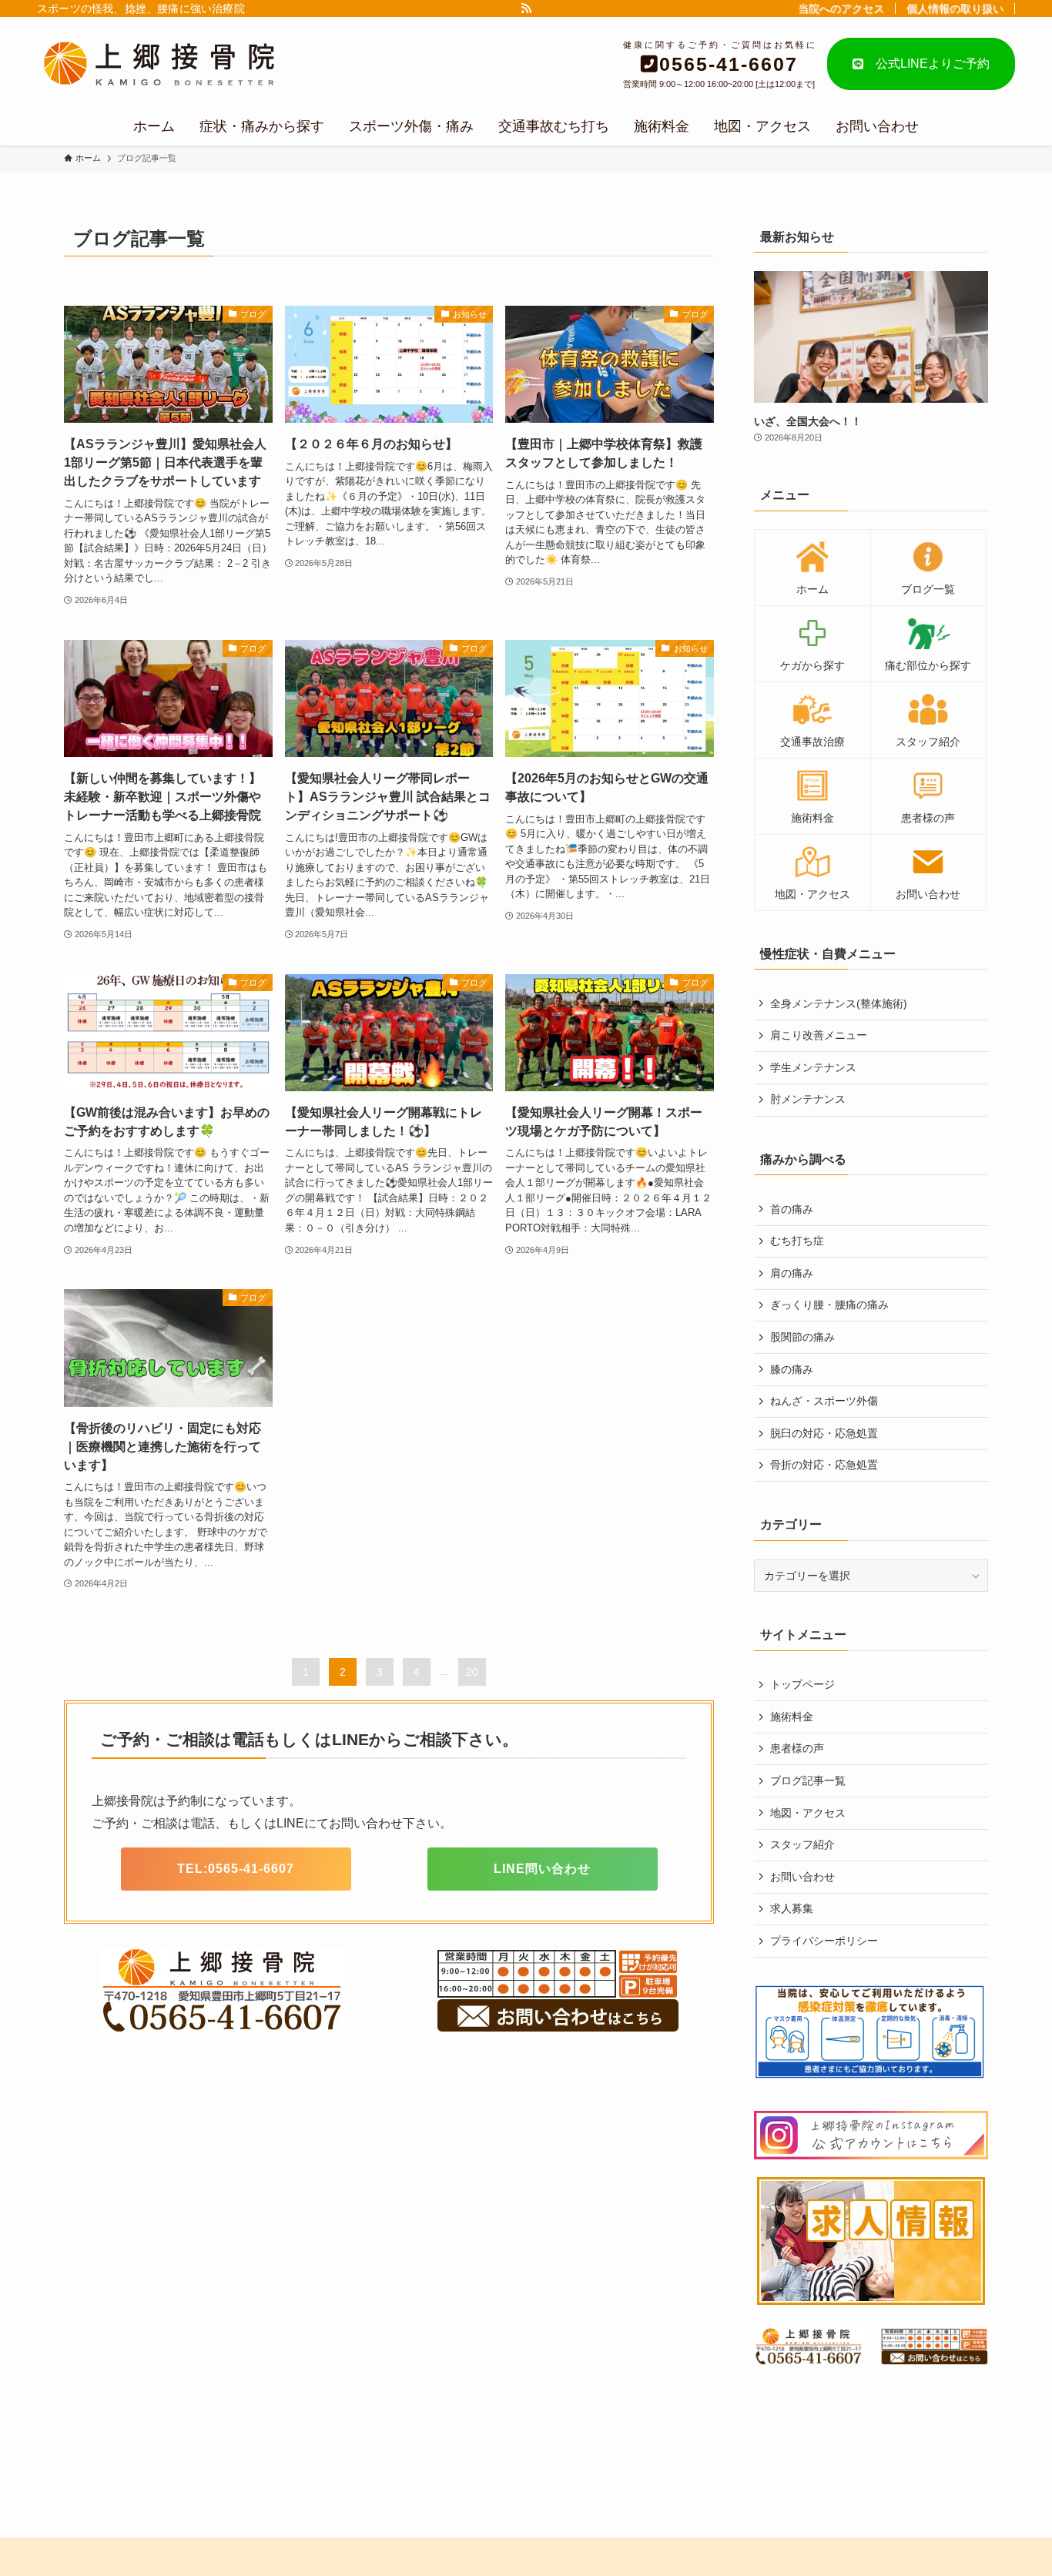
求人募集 (792, 1908)
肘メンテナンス (808, 1099)
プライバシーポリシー (824, 1941)
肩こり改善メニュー (819, 1035)
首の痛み (792, 1209)
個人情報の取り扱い (955, 8)
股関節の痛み (802, 1337)
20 (472, 1672)
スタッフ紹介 (802, 1844)
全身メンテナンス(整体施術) (839, 1003)
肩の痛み (792, 1273)
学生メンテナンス (813, 1067)
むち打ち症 (797, 1241)
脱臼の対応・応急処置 (824, 1433)
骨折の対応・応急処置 (824, 1465)
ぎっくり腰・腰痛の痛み (829, 1305)
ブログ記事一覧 (808, 1780)
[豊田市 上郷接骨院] (184, 64)
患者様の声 (797, 1748)
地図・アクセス (808, 1813)
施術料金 (792, 1717)
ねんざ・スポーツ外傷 (824, 1401)
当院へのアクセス (841, 8)
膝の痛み (792, 1369)
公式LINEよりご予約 (926, 64)
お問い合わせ (802, 1877)
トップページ (802, 1684)
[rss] (526, 8)
